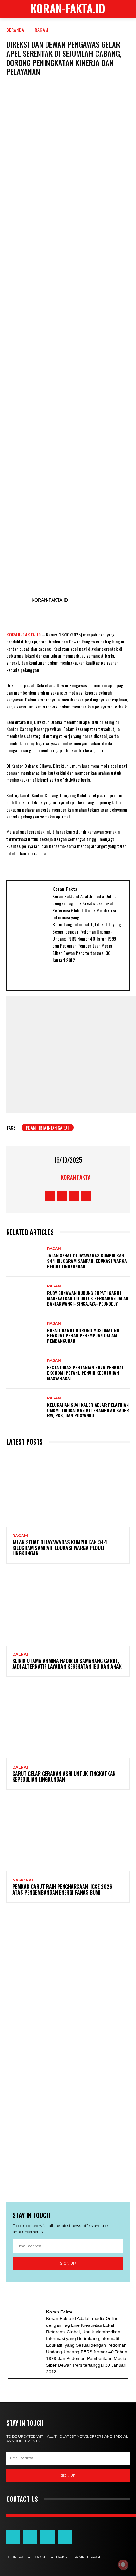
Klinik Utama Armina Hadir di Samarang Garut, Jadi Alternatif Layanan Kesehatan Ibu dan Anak (67, 1664)
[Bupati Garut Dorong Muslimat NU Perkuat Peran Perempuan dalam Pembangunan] (25, 1333)
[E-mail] (19, 979)
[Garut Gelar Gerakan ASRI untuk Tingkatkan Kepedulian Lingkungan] (68, 1721)
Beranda (15, 30)
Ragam (42, 30)
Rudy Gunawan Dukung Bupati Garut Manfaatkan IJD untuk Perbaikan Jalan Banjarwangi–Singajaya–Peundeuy (88, 1298)
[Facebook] (27, 979)
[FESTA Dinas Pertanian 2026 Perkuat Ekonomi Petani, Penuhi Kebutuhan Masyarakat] (25, 1370)
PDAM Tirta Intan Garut (48, 1128)
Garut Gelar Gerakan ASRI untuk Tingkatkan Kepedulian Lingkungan (64, 1777)
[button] (127, 9)
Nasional (23, 1880)
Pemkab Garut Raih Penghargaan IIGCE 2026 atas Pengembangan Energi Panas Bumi (62, 1889)
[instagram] (51, 979)
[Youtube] (43, 979)
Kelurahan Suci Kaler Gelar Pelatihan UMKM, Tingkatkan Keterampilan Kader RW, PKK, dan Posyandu (88, 1410)
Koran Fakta (76, 1177)
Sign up (68, 2263)
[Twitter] (35, 979)
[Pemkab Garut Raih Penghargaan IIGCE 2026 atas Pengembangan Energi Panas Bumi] (68, 1834)
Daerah (21, 1654)
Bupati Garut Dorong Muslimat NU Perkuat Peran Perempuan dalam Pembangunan (83, 1336)
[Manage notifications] (123, 2565)
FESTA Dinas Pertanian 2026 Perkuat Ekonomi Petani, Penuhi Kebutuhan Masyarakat (86, 1373)
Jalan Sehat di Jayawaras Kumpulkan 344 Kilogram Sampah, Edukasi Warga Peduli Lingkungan (87, 1261)
